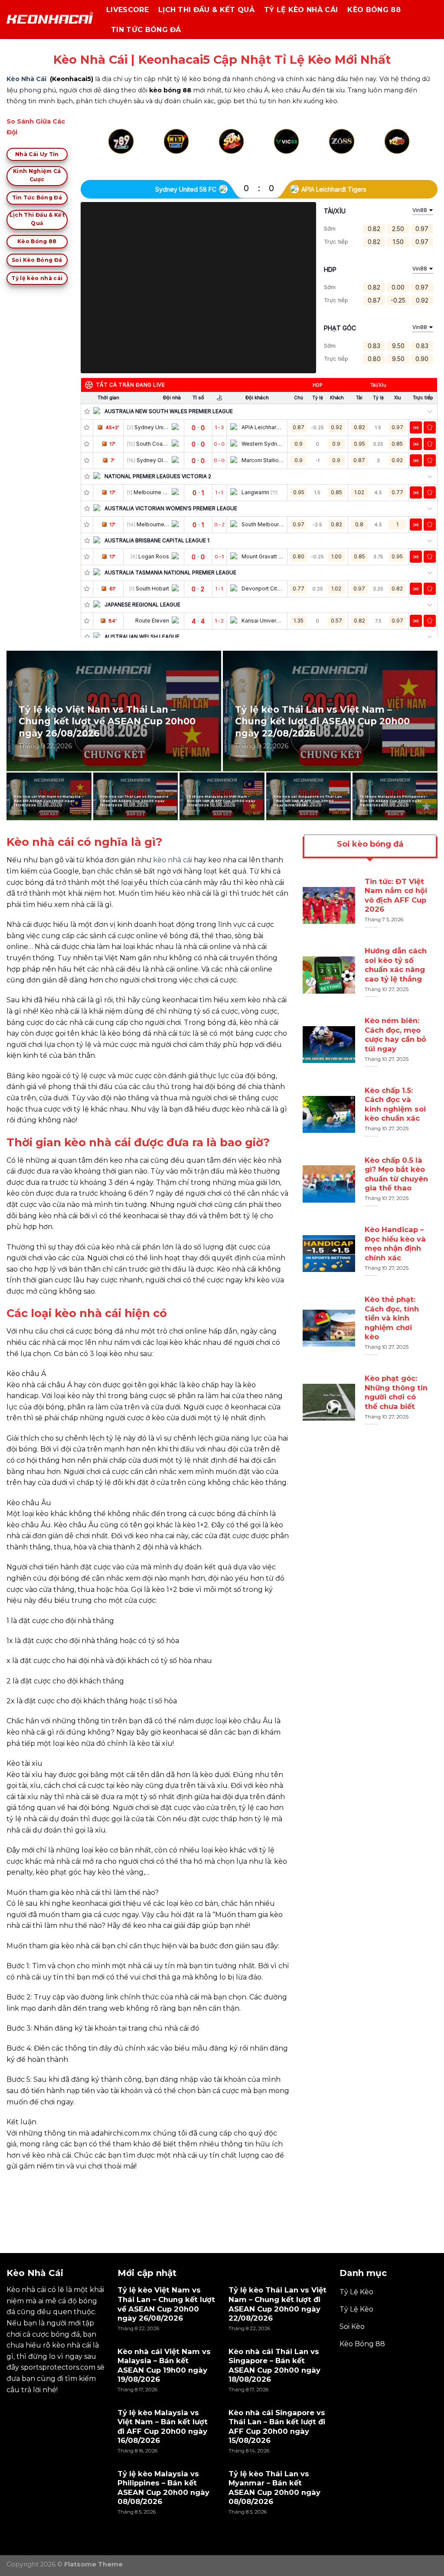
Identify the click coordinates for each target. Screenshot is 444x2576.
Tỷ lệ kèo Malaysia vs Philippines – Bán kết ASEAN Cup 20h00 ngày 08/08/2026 (394, 801)
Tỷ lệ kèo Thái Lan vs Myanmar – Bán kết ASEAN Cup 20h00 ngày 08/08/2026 (274, 2488)
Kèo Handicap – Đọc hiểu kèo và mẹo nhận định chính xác (395, 1244)
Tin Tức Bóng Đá (146, 30)
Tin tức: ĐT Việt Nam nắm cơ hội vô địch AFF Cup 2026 (396, 895)
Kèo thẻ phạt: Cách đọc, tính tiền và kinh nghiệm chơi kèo (392, 1318)
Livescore (127, 10)
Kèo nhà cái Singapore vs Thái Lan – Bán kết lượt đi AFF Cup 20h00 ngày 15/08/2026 (308, 801)
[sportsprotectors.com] (50, 20)
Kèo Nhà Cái (26, 79)
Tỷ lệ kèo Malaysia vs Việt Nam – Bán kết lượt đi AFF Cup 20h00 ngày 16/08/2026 (221, 801)
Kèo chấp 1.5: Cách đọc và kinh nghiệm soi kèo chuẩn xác (395, 1104)
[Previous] (111, 152)
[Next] (407, 152)
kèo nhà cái (173, 860)
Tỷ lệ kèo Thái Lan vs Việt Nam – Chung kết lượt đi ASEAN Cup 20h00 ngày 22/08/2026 (322, 721)
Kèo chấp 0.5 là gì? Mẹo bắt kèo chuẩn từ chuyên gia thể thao (396, 1174)
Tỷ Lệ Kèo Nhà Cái (301, 10)
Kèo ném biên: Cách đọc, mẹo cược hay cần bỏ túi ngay (395, 1035)
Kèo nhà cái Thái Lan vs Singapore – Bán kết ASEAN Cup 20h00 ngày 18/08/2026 (134, 801)
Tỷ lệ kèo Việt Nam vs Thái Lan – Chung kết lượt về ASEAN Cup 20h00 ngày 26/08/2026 (107, 721)
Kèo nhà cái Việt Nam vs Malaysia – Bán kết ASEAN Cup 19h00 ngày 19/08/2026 (49, 801)
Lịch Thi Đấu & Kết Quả (206, 10)
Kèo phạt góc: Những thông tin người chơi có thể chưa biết (396, 1392)
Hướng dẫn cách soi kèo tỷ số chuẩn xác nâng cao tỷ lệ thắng (396, 965)
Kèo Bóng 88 (374, 10)
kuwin (17, 2186)
